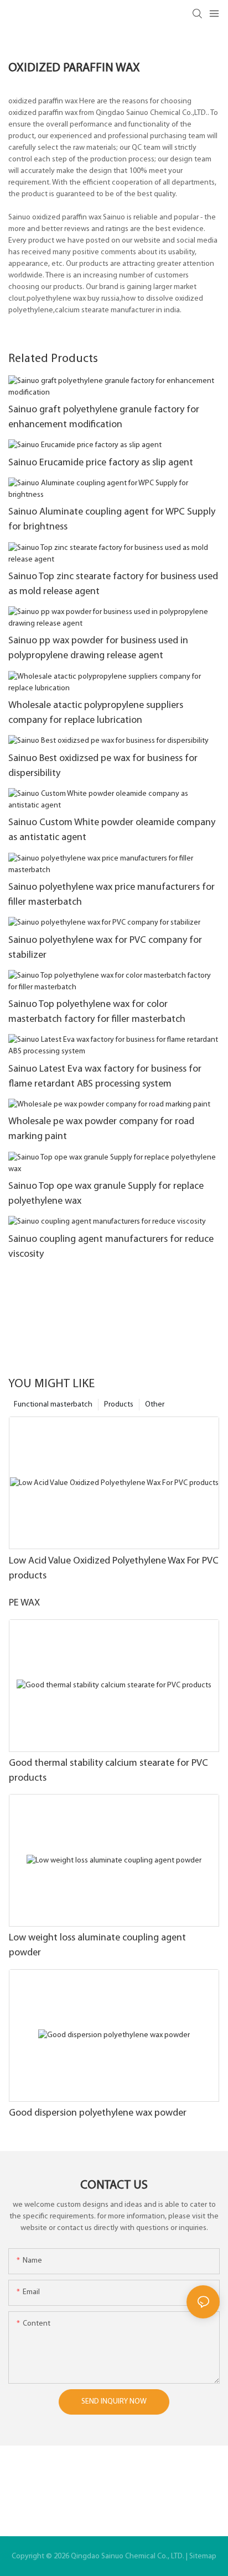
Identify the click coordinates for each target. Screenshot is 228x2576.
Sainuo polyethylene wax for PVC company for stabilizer (105, 948)
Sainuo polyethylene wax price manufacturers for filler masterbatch (112, 895)
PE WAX (24, 1603)
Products (119, 1405)
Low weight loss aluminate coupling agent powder (97, 1946)
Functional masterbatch (53, 1405)
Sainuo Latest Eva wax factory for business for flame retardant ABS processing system (105, 1077)
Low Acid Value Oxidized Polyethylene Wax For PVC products (114, 1569)
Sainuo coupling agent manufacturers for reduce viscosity (111, 1247)
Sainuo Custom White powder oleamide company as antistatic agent (112, 830)
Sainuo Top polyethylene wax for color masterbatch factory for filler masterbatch (97, 1012)
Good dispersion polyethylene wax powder (98, 2113)
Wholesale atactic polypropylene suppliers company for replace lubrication (96, 713)
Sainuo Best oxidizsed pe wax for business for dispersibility (103, 766)
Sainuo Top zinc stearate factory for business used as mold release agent (113, 584)
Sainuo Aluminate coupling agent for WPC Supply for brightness (112, 520)
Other (155, 1405)
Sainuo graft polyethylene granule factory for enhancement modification (104, 418)
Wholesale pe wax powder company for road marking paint (101, 1129)
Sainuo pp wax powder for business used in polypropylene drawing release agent (98, 649)
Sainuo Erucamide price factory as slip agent (101, 463)
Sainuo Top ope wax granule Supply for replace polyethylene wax (106, 1194)
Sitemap (203, 2556)
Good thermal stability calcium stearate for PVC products (108, 1771)
